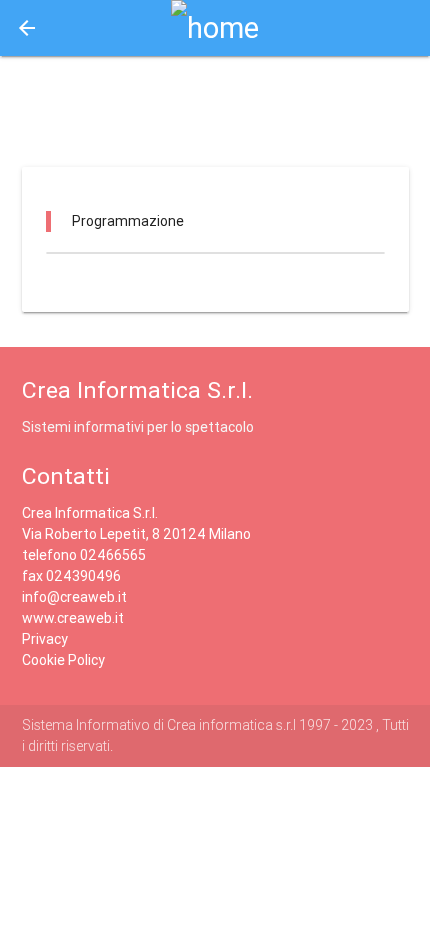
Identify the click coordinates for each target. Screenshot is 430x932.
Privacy (45, 639)
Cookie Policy (63, 660)
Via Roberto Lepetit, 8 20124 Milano (136, 534)
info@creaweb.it (74, 597)
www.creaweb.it (73, 618)
